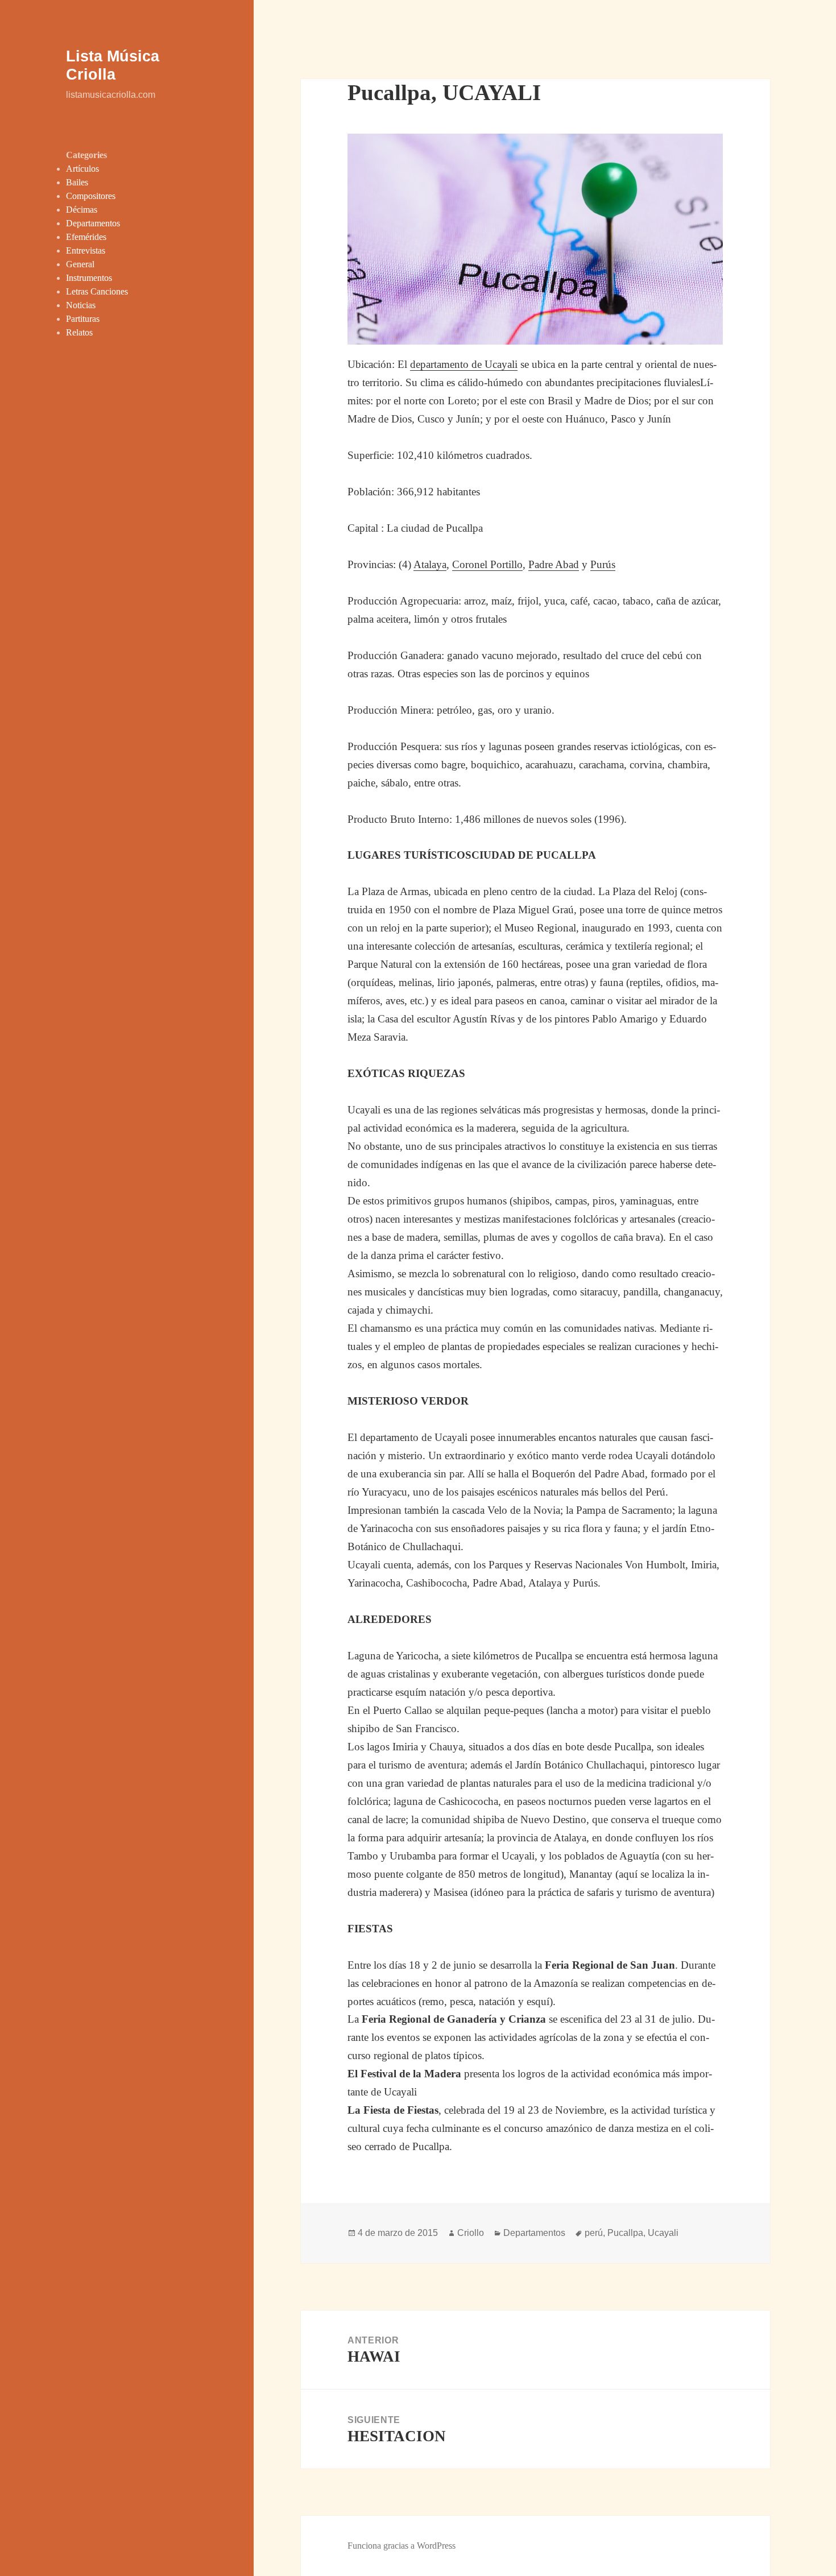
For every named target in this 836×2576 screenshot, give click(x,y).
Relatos (79, 332)
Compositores (91, 196)
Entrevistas (86, 250)
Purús (603, 564)
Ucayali (663, 2233)
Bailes (77, 182)
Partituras (83, 319)
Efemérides (86, 237)
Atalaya (430, 564)
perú (594, 2233)
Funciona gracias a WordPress (402, 2546)
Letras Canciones (97, 291)
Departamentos (93, 223)
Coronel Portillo (487, 564)
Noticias (81, 305)
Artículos (82, 169)
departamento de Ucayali (464, 364)
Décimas (82, 210)
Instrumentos (89, 278)
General (80, 264)
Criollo (471, 2233)
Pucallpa (625, 2233)
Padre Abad (554, 564)
